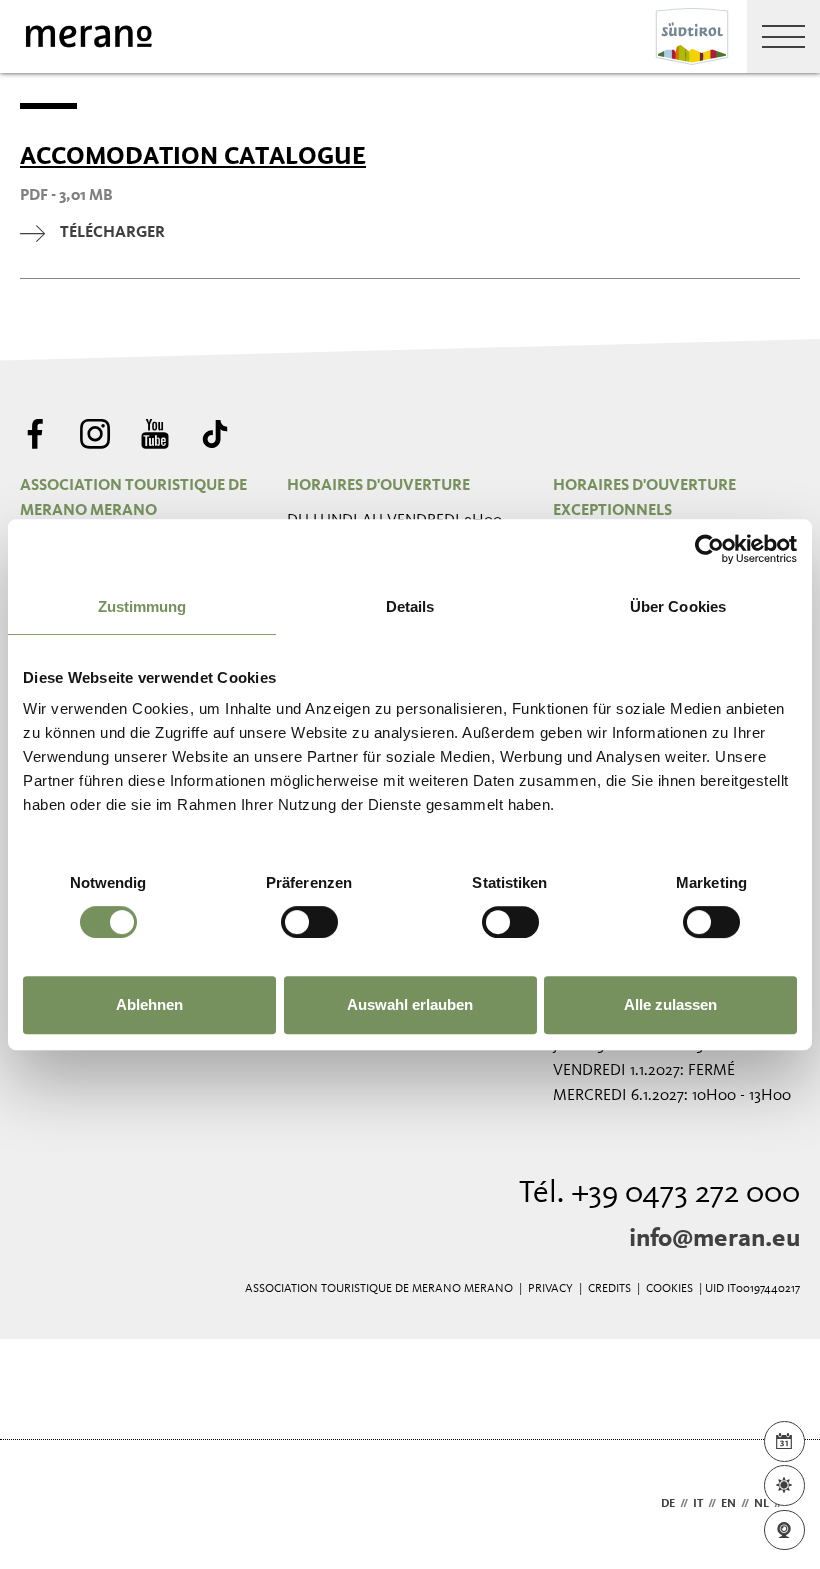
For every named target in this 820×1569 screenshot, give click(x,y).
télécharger (112, 233)
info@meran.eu (714, 1239)
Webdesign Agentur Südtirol (44, 1504)
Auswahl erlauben (410, 1004)
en (728, 1504)
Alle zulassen (670, 1004)
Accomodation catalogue (193, 156)
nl (761, 1504)
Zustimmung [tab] (142, 606)
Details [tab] (410, 606)
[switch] (309, 922)
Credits (609, 1289)
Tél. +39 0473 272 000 (659, 1194)
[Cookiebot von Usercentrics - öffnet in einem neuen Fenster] (709, 549)
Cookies (669, 1289)
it (698, 1504)
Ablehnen (149, 1004)
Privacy (550, 1289)
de (668, 1504)
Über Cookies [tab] (678, 606)
